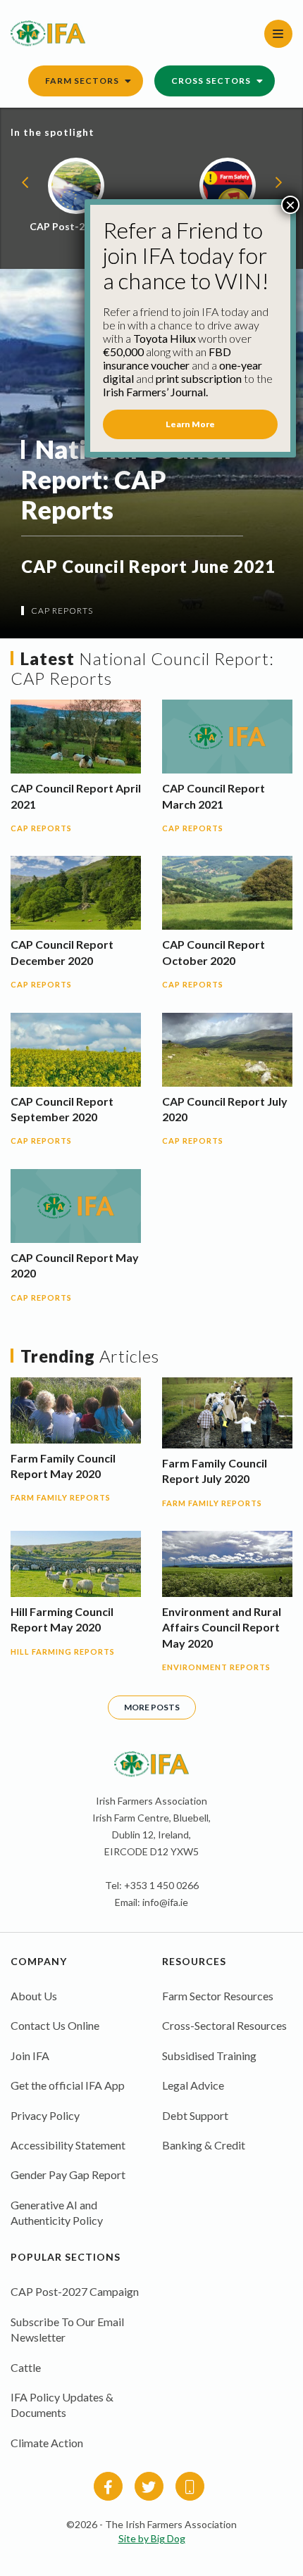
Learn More (190, 424)
